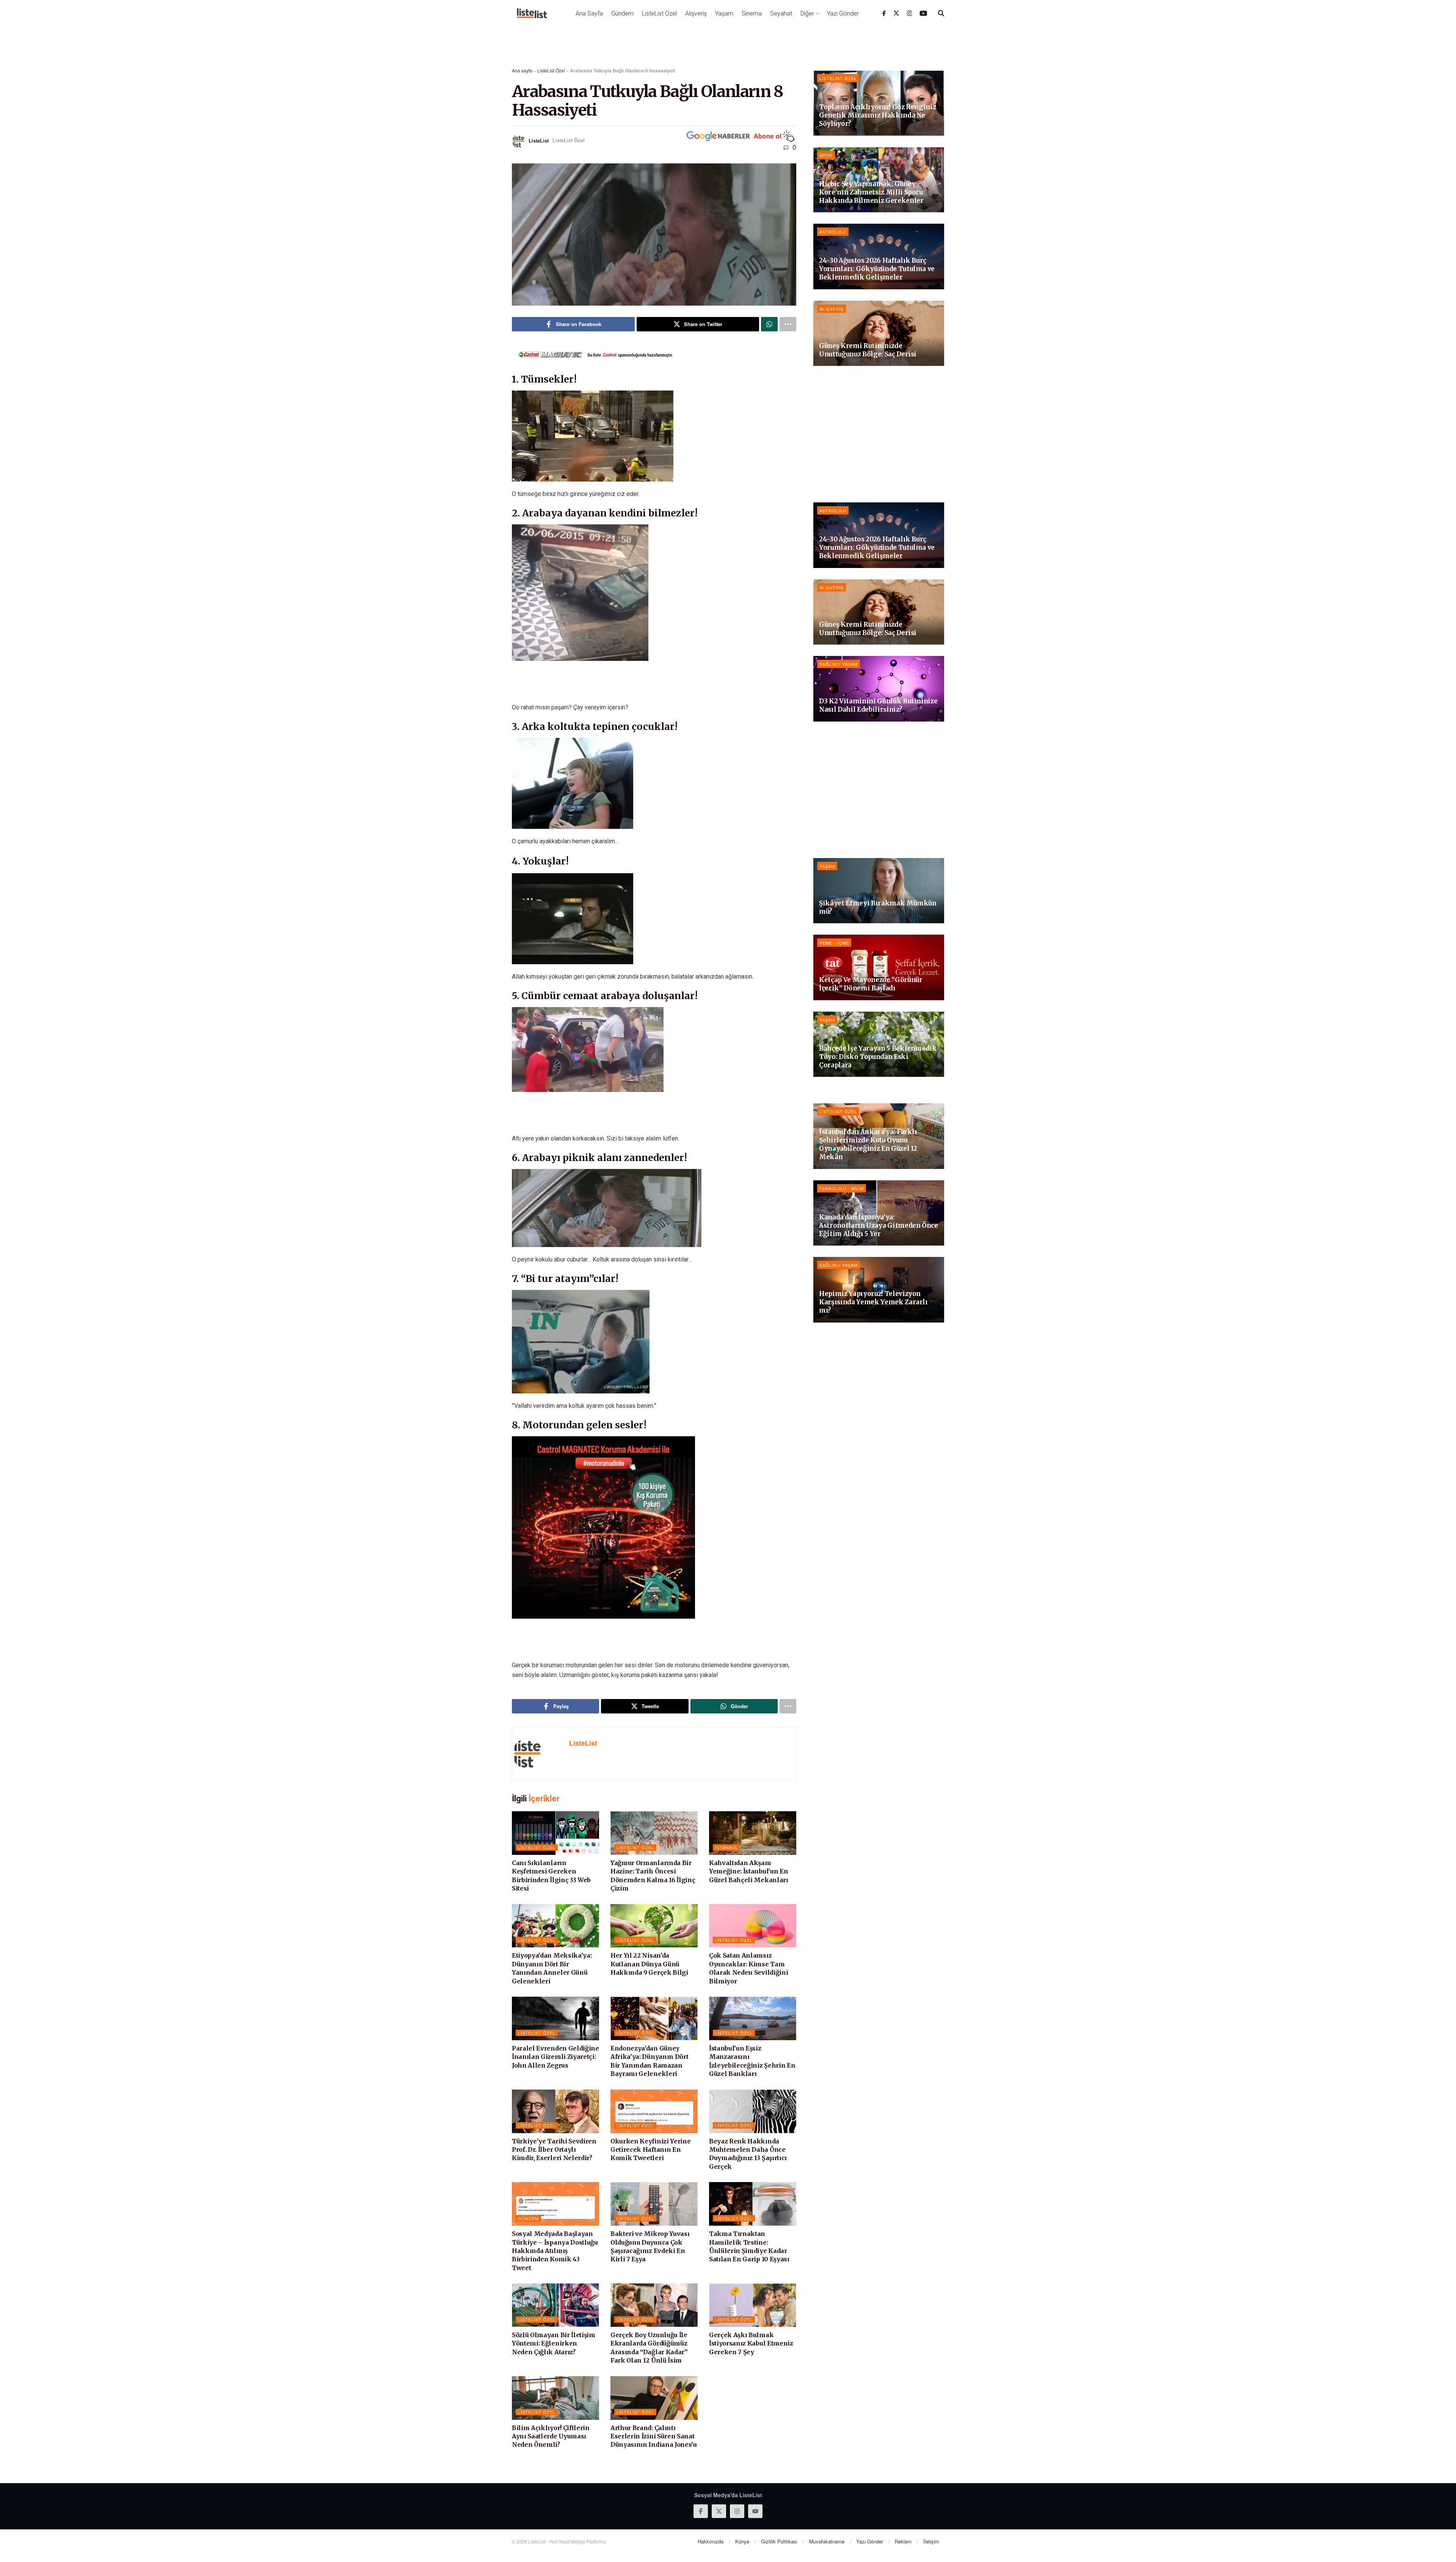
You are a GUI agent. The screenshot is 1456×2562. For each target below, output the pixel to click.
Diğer (807, 13)
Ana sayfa (522, 70)
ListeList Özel (659, 13)
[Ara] (941, 13)
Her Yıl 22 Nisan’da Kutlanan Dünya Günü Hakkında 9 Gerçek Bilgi (649, 1964)
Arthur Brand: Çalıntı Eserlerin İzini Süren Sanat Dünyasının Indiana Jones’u (654, 2436)
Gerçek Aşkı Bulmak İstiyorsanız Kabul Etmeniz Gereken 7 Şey (751, 2343)
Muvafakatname (827, 2541)
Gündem (622, 13)
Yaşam (724, 13)
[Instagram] (910, 13)
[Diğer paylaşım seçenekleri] (788, 324)
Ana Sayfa (589, 13)
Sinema (752, 13)
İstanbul (726, 1847)
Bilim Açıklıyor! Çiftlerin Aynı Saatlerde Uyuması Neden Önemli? (551, 2436)
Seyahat (781, 13)
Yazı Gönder (843, 13)
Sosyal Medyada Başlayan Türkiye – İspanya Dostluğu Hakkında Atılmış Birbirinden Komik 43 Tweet (555, 2251)
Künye (742, 2541)
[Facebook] (884, 13)
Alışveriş (696, 13)
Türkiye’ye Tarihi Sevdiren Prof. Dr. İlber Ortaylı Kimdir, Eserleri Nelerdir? (554, 2150)
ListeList (539, 140)
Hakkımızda (711, 2541)
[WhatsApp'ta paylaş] (769, 324)
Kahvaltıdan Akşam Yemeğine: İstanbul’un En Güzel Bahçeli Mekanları (749, 1871)
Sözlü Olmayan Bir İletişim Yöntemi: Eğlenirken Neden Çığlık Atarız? (554, 2343)
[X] (896, 13)
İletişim (931, 2541)
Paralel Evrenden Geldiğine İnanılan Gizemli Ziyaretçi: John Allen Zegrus (555, 2057)
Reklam (903, 2541)
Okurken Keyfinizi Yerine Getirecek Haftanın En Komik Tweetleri (650, 2150)
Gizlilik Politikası (779, 2541)
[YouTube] (923, 13)
